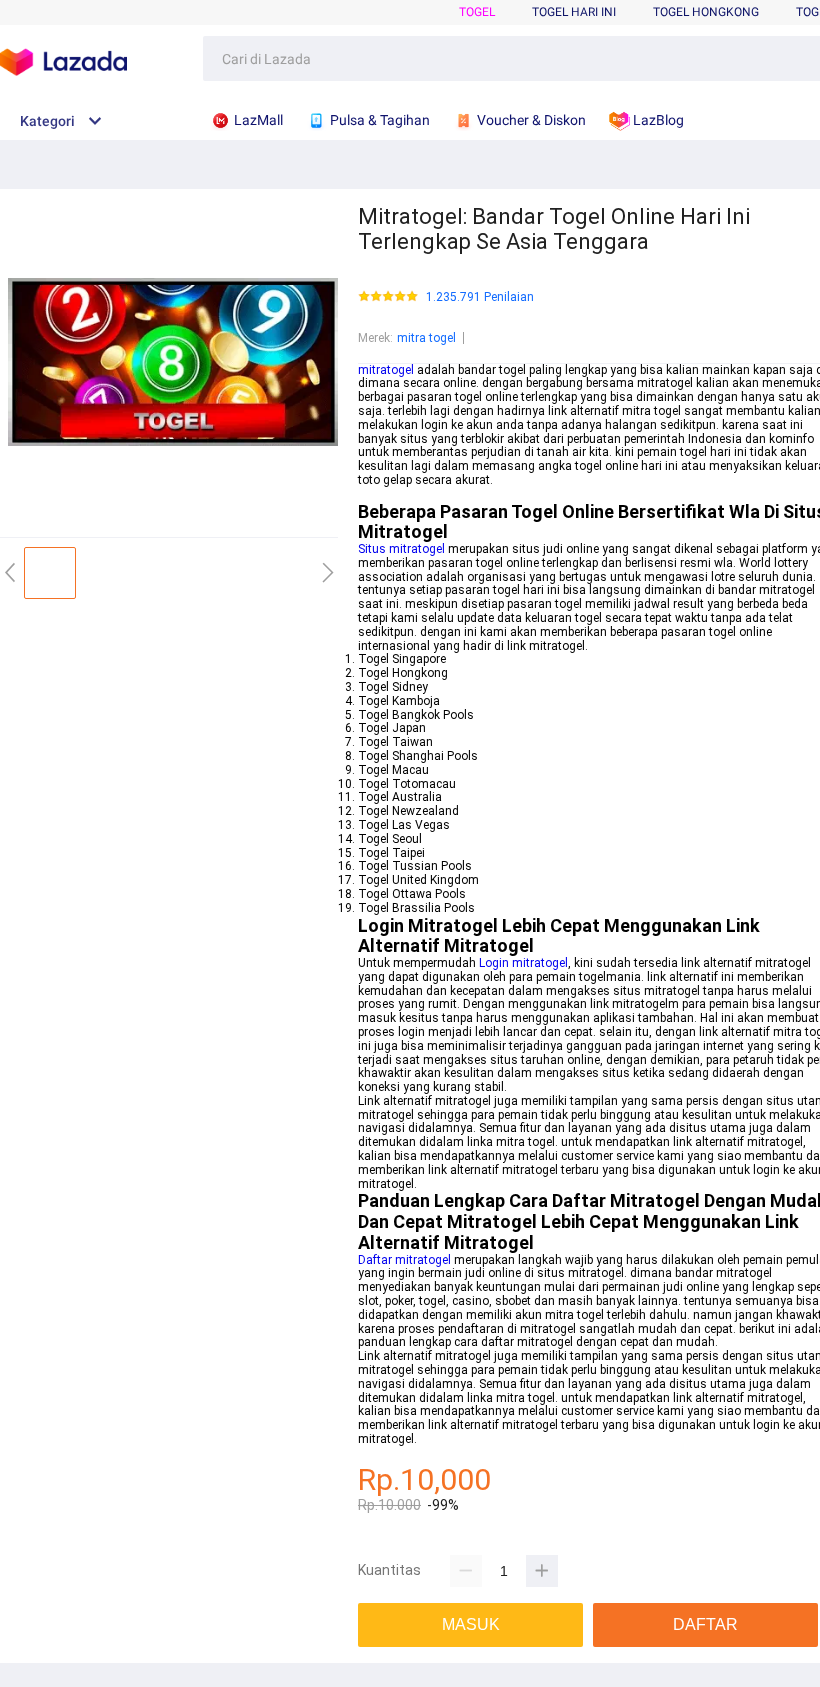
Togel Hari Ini (574, 12)
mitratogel (386, 370)
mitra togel (426, 338)
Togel (477, 12)
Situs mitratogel (401, 549)
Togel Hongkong (706, 12)
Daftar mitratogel (404, 1260)
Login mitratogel (523, 963)
